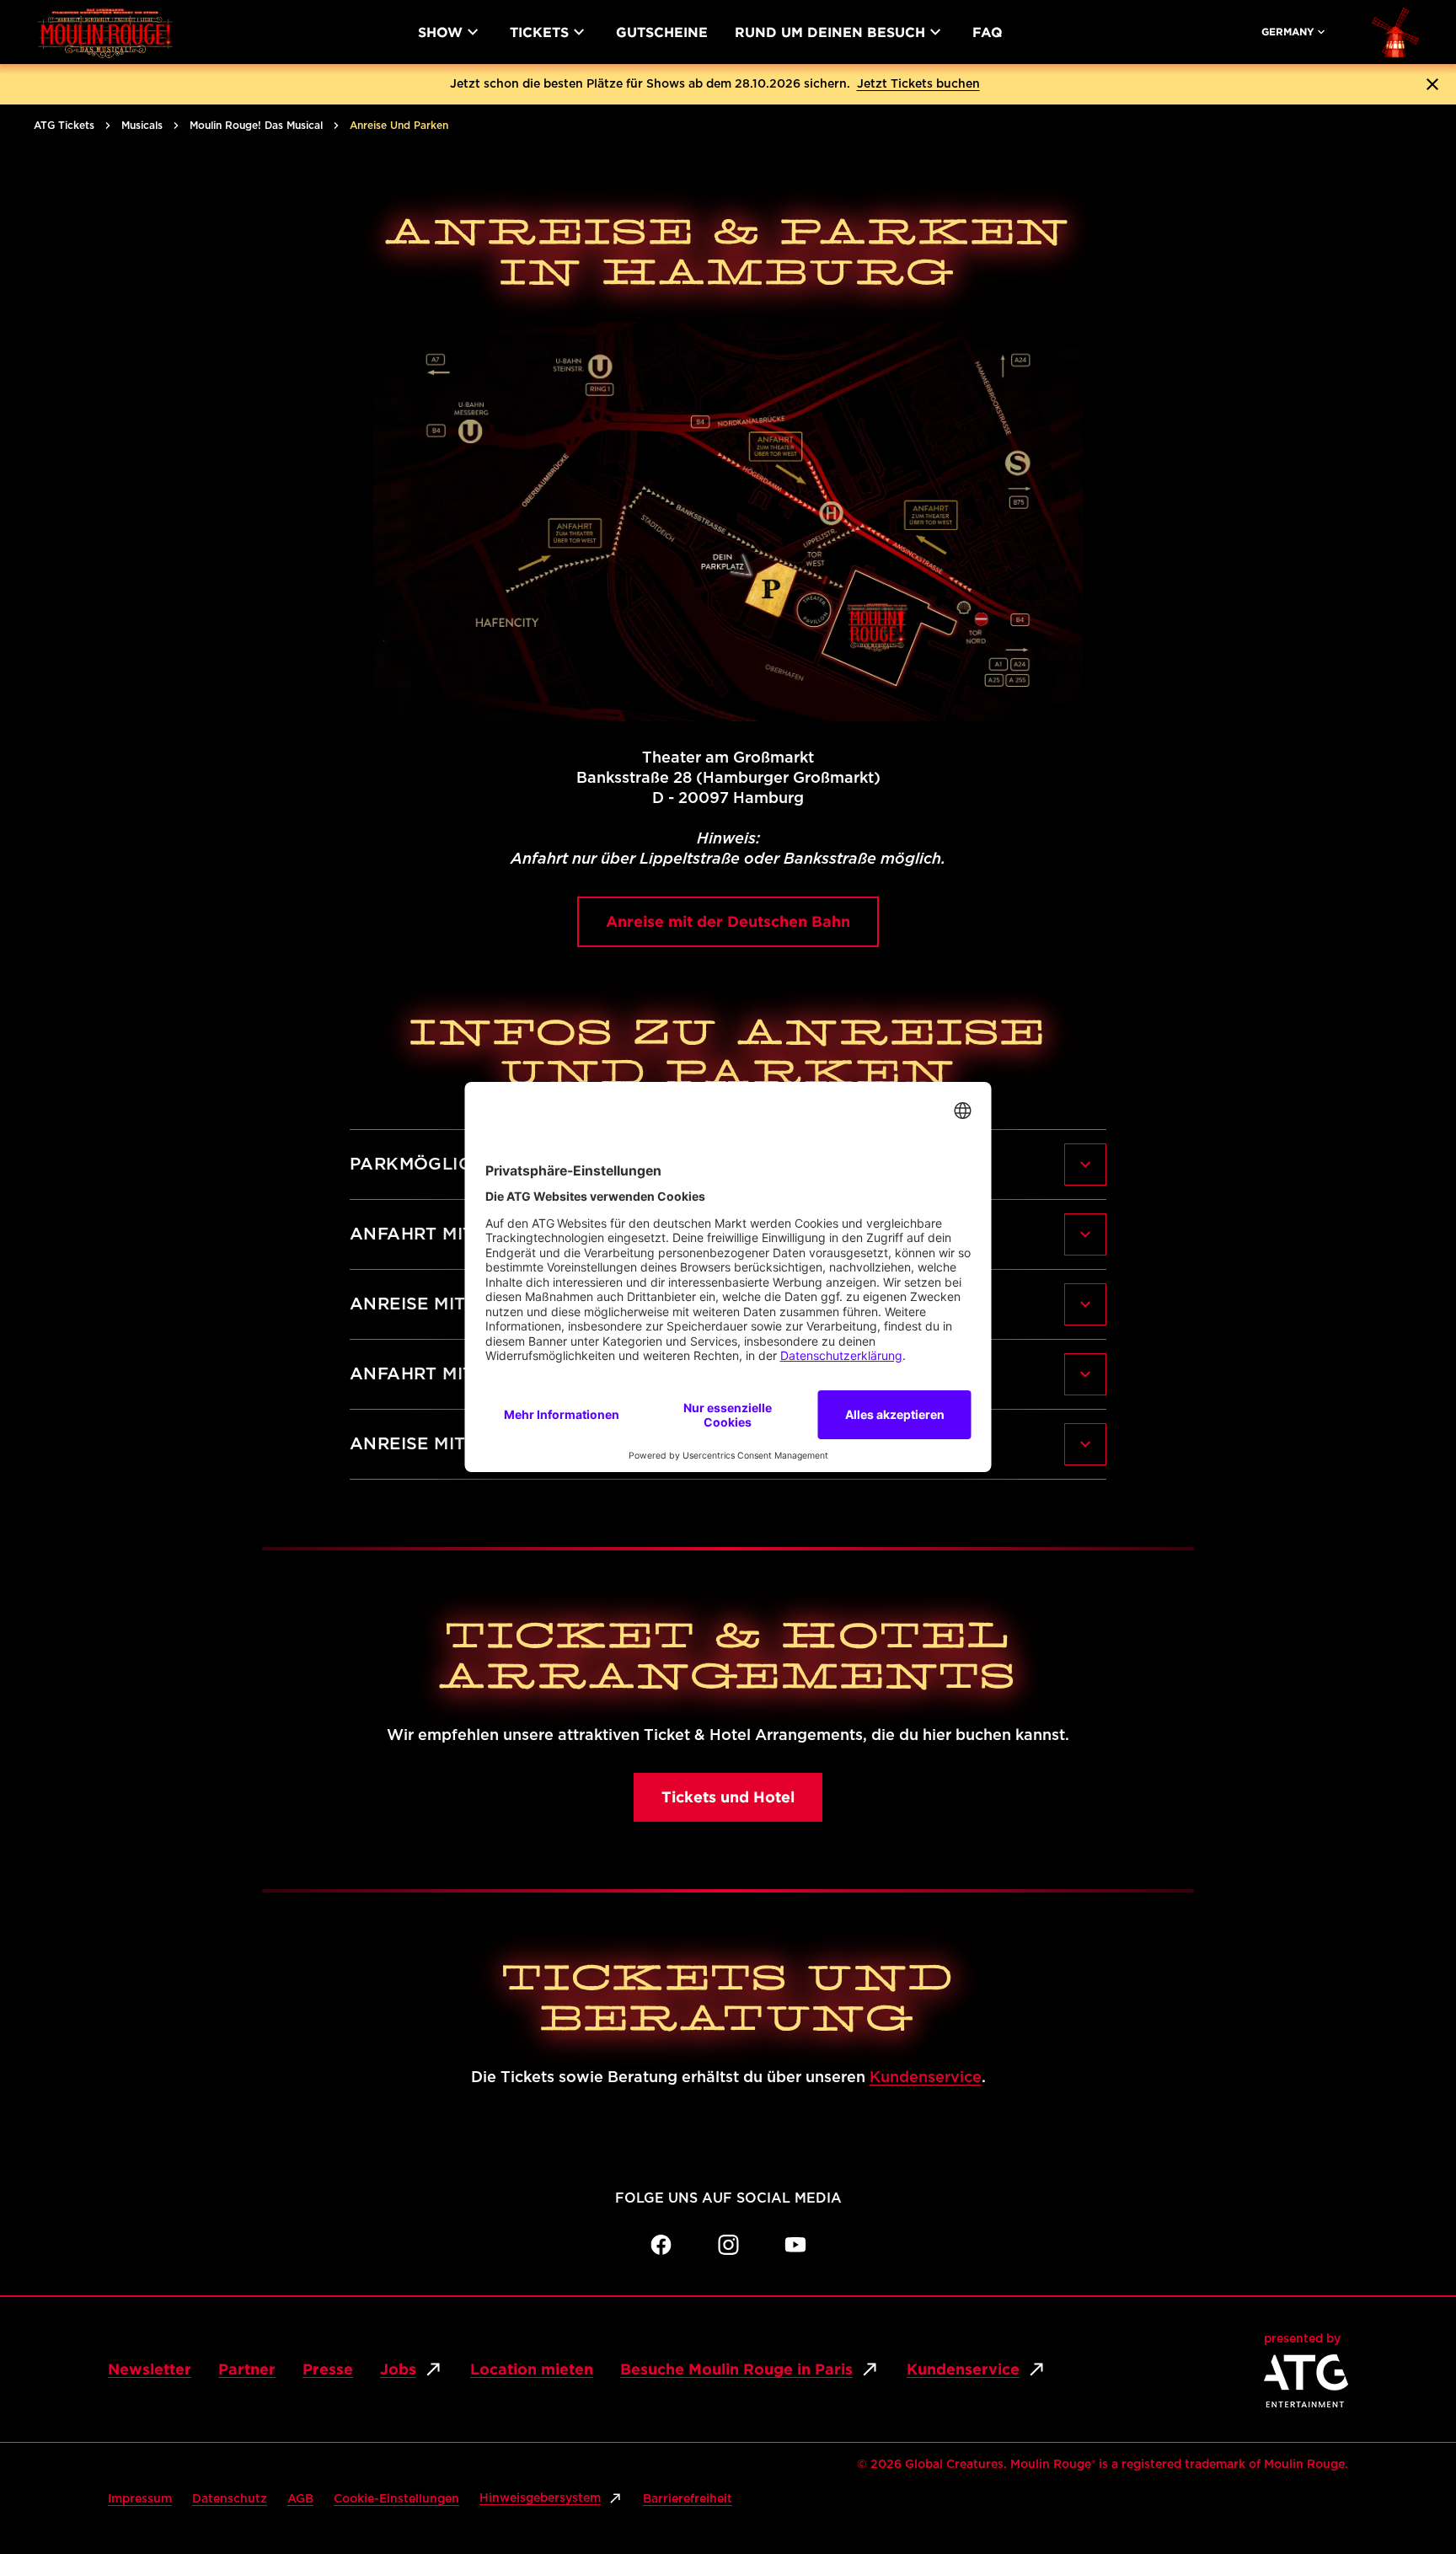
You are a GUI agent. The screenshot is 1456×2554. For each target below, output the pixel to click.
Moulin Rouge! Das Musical (256, 126)
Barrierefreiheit (688, 2499)
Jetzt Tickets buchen (918, 84)
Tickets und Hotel (728, 1797)
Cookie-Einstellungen (396, 2499)
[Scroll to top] (1410, 2475)
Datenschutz (230, 2499)
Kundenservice (926, 2078)
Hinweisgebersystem (540, 2498)
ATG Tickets (64, 126)
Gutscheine (662, 32)
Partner (247, 2369)
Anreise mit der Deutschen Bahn (728, 921)
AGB (300, 2499)
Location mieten (532, 2369)
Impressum (140, 2499)
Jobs (398, 2369)
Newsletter (150, 2369)
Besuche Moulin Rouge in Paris (736, 2369)
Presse (328, 2369)
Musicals (142, 126)
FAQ (988, 32)
